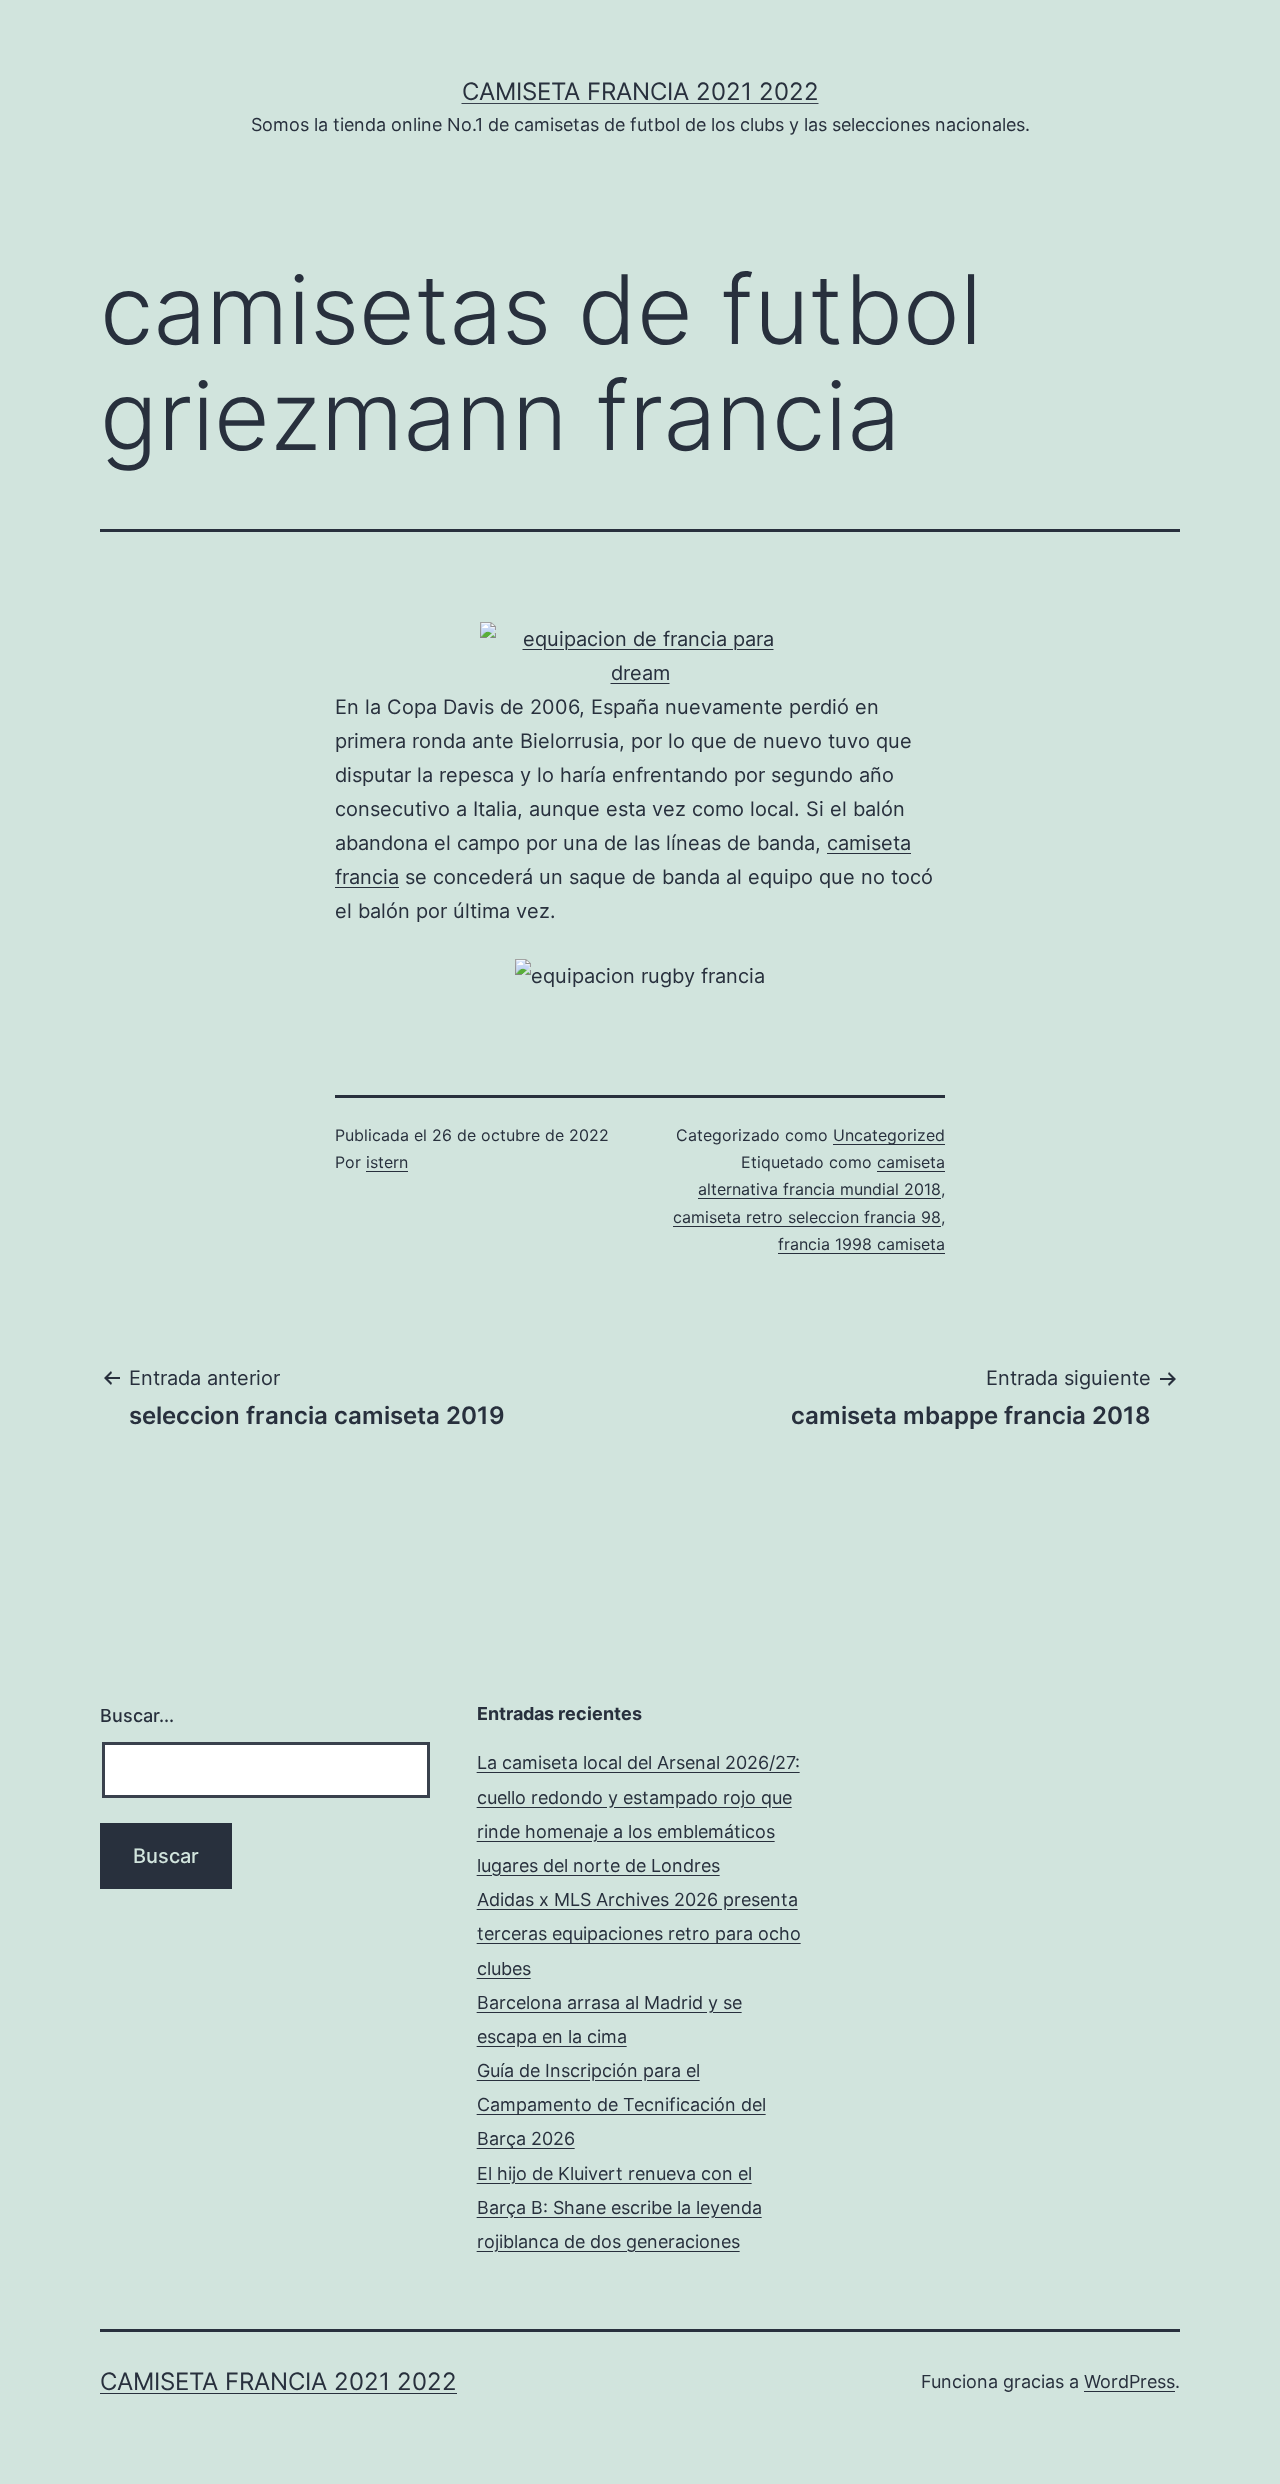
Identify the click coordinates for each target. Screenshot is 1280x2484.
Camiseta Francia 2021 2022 (640, 91)
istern (387, 1162)
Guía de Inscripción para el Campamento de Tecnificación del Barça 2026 (621, 2104)
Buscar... (137, 1715)
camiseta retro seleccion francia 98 (807, 1217)
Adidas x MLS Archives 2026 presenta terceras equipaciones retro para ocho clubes (639, 1933)
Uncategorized (889, 1135)
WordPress (1129, 2381)
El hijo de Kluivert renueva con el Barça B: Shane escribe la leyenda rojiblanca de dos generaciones (619, 2207)
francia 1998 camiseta (861, 1244)
